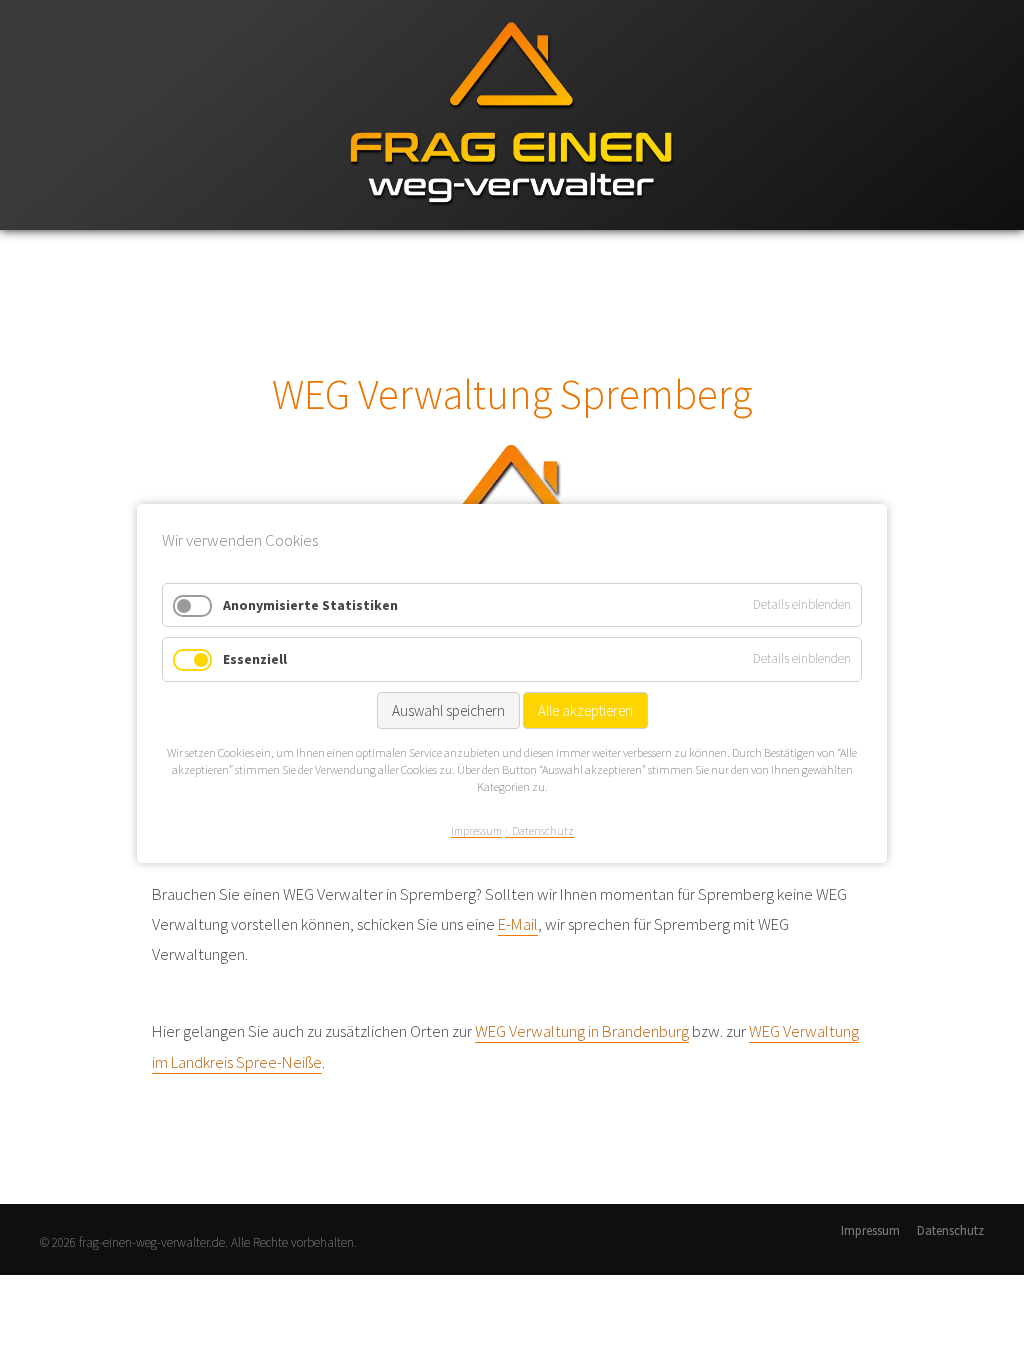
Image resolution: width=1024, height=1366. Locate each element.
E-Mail (518, 924)
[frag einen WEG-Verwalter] (512, 225)
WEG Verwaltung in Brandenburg (582, 1031)
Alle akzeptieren (585, 710)
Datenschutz (950, 1230)
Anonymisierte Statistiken (310, 604)
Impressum (870, 1230)
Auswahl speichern (448, 710)
